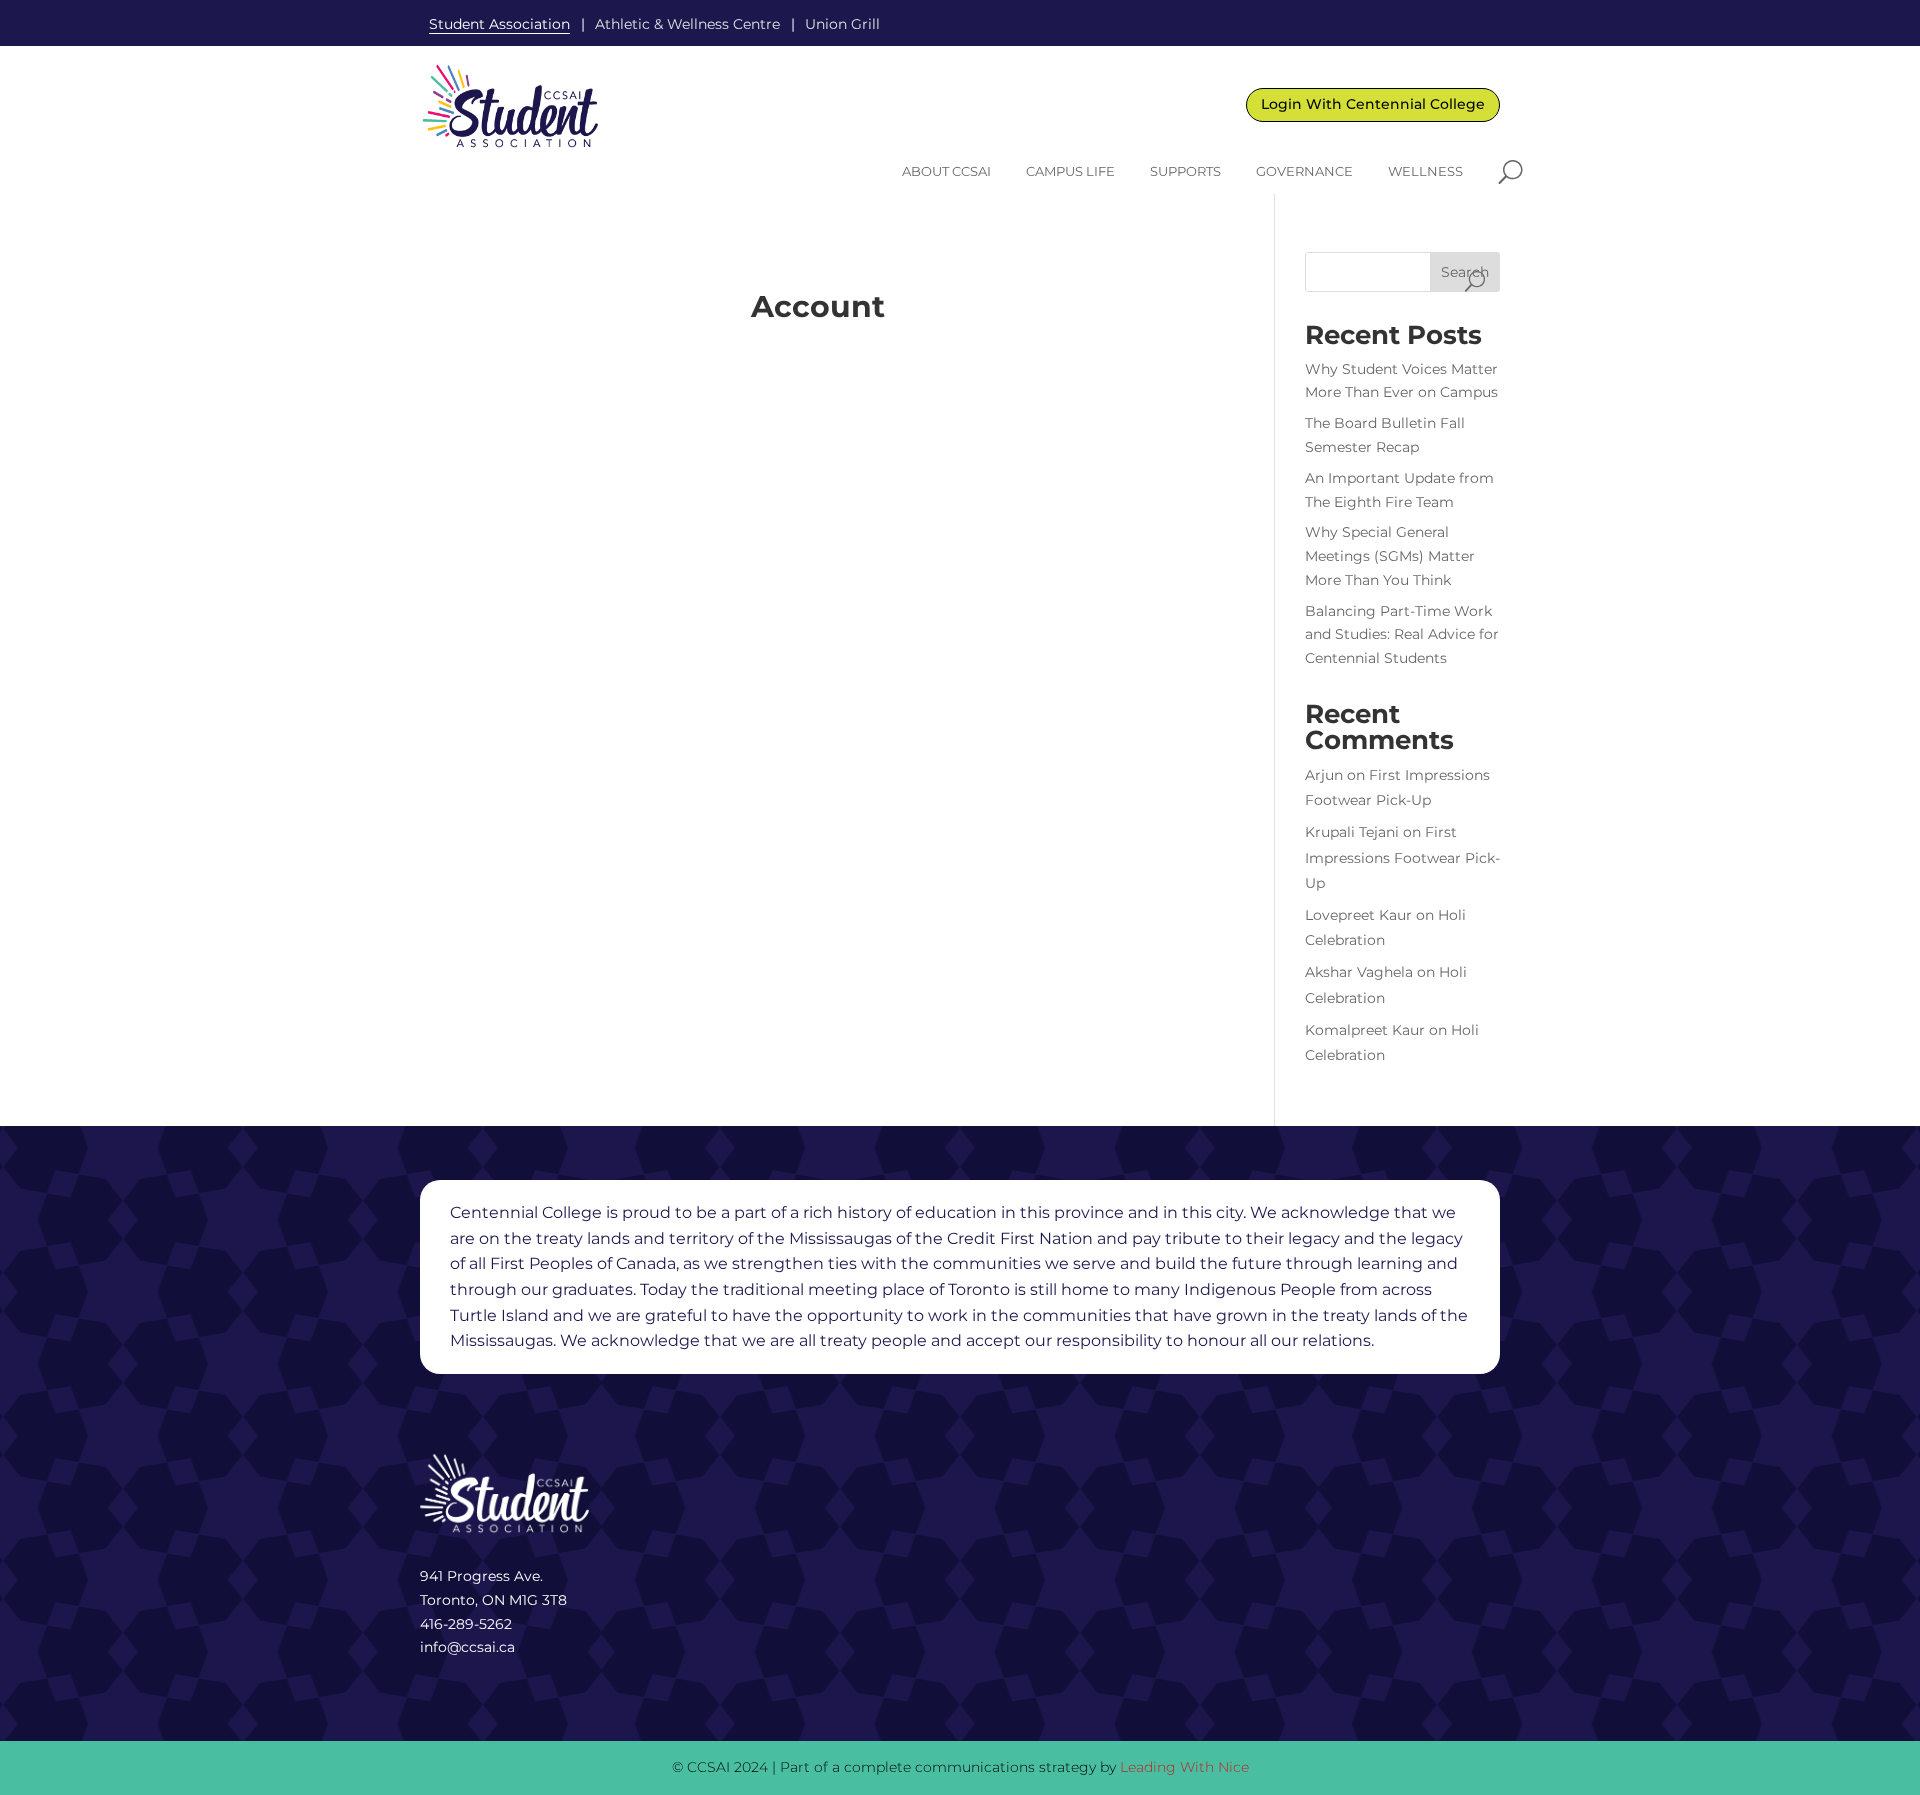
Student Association (499, 24)
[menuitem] (946, 171)
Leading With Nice (1184, 1767)
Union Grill (842, 24)
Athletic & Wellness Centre (687, 24)
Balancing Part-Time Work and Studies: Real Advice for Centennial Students (1402, 635)
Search (1465, 272)
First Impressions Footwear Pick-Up (1402, 857)
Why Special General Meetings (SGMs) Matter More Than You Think (1390, 556)
